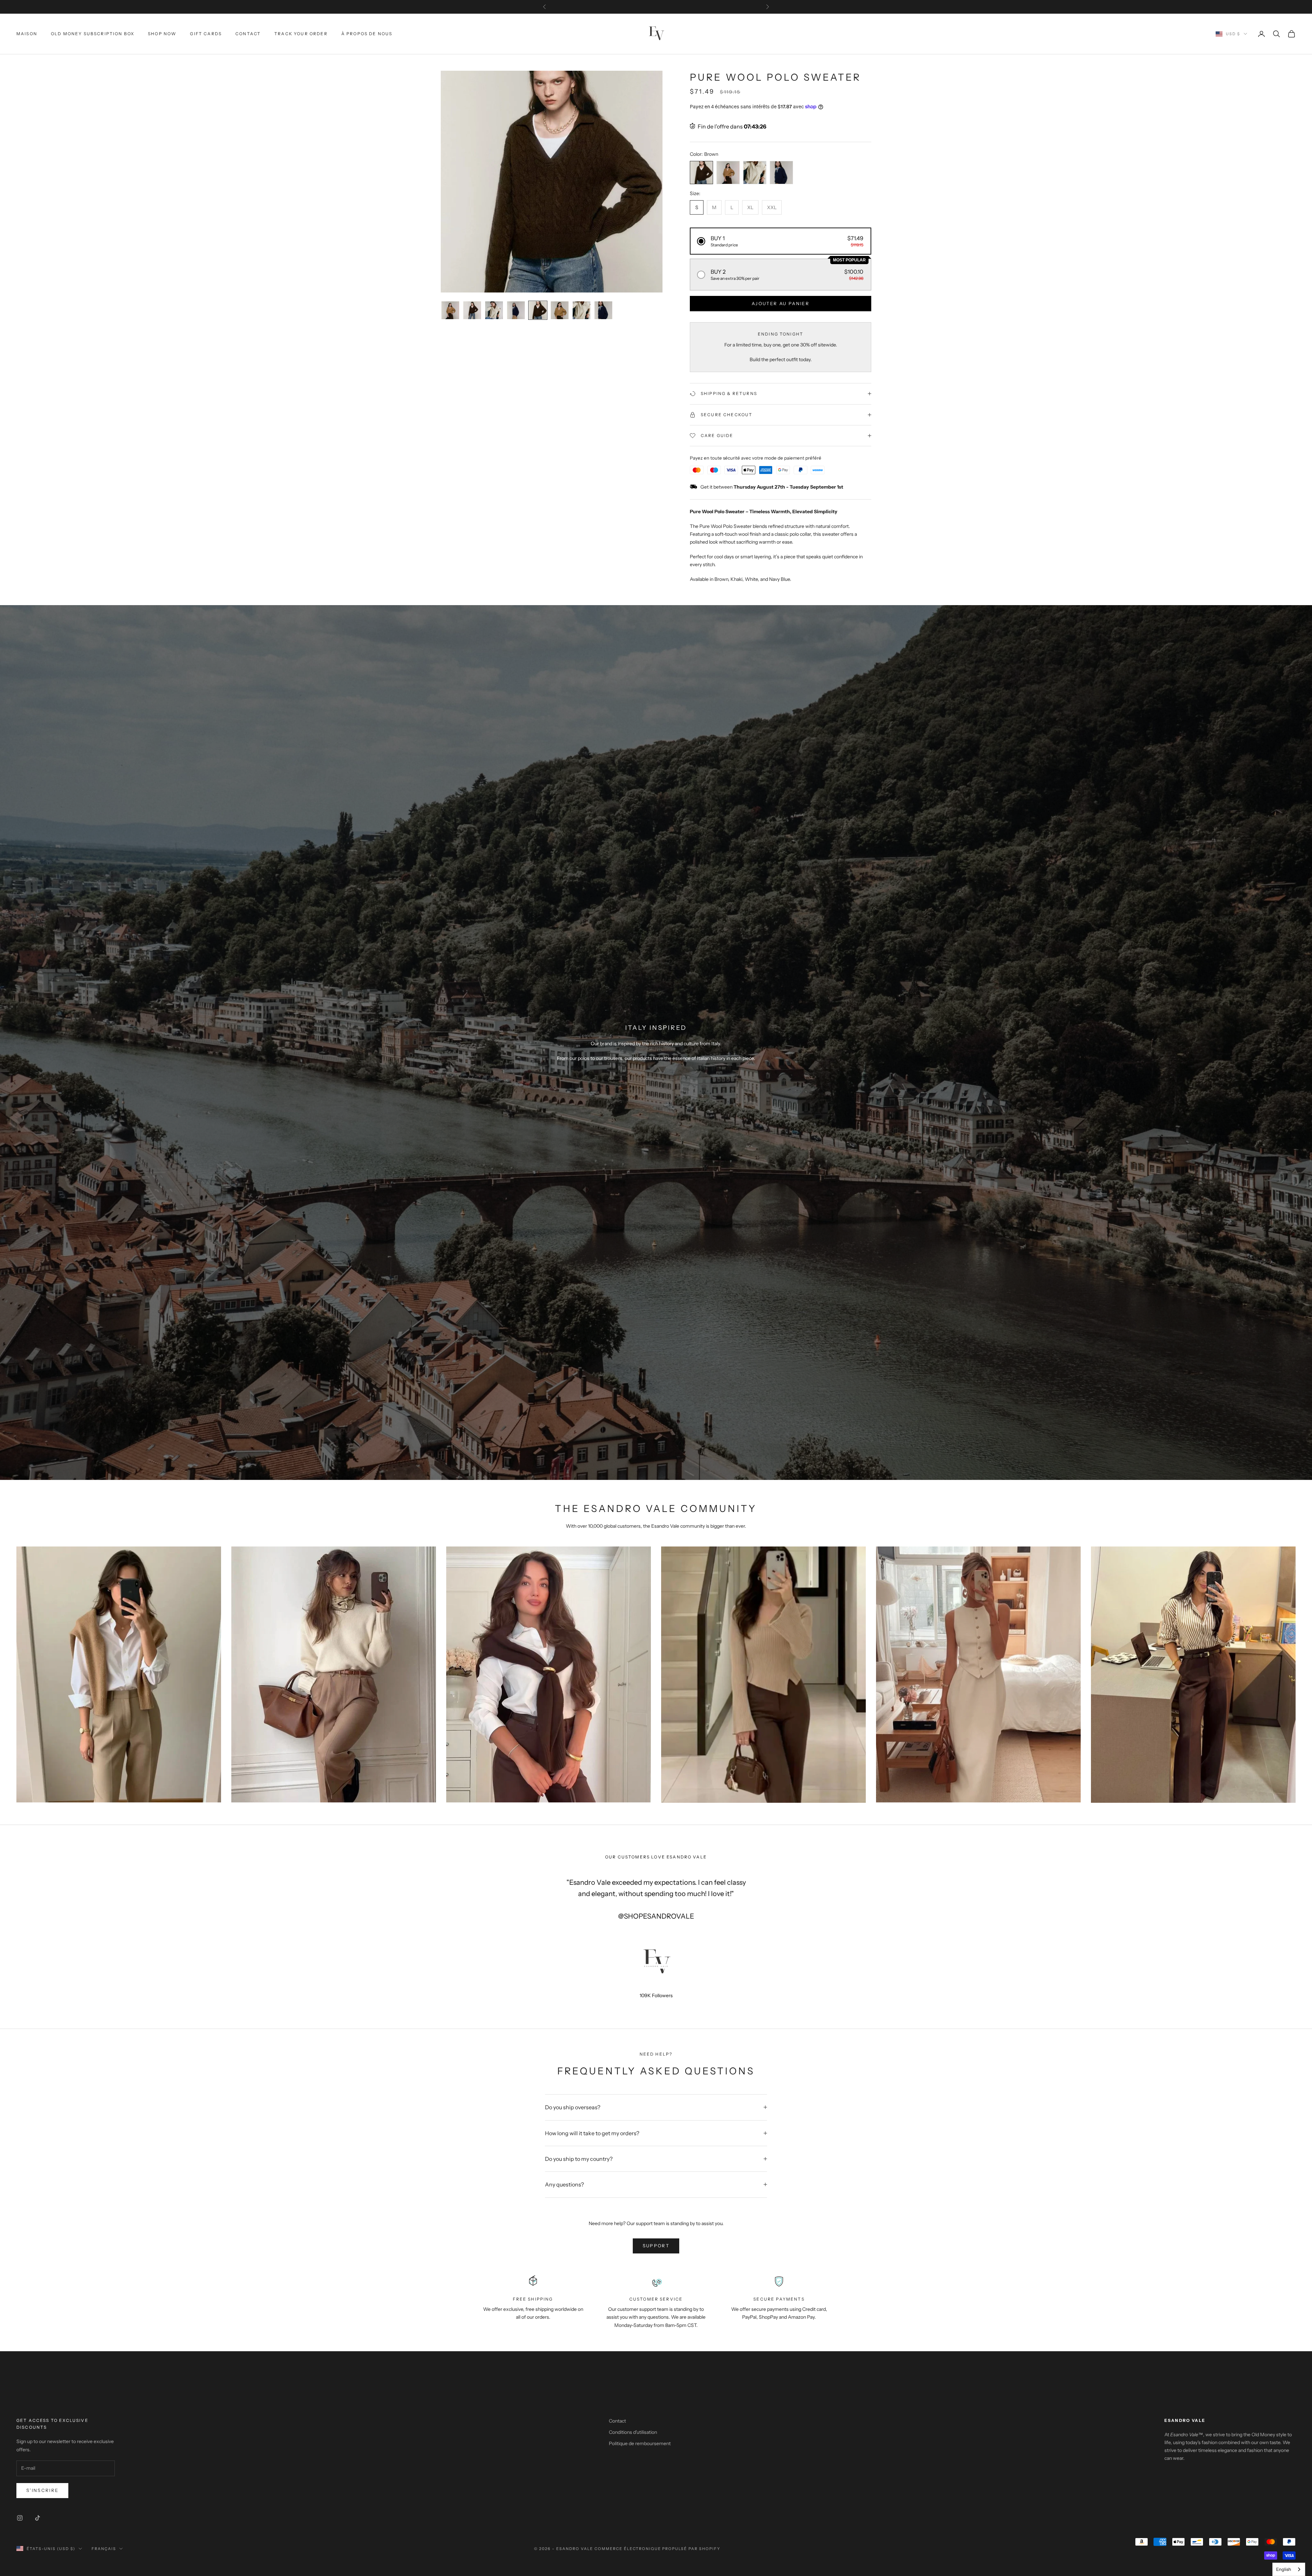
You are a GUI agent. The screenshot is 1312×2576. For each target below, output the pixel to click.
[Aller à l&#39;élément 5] (538, 310)
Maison (27, 34)
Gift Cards (206, 34)
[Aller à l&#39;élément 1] (450, 310)
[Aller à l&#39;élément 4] (516, 310)
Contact (248, 34)
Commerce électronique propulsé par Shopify (657, 2549)
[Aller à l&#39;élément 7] (582, 310)
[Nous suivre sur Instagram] (20, 2518)
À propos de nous (367, 34)
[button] (781, 241)
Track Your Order (301, 34)
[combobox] (1289, 2569)
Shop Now (162, 34)
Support (656, 2246)
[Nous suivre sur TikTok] (38, 2518)
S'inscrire (42, 2490)
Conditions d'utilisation (633, 2432)
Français (104, 2549)
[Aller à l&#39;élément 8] (603, 310)
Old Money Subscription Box (93, 34)
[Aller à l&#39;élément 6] (560, 310)
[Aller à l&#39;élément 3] (494, 310)
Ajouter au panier (781, 303)
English (1284, 2569)
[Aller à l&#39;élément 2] (472, 310)
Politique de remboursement (640, 2443)
